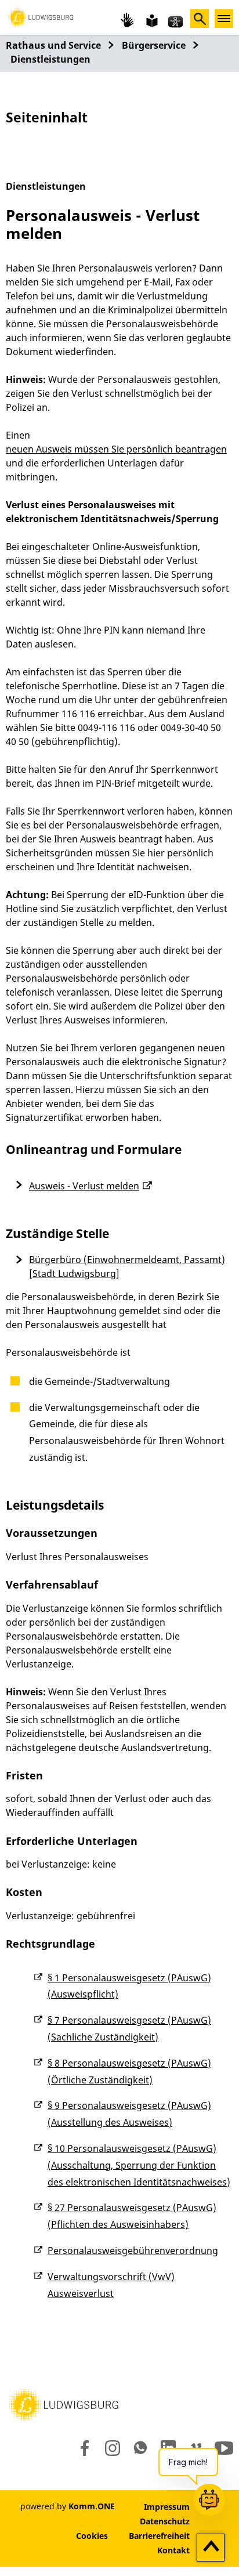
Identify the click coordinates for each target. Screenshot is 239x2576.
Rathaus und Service (53, 45)
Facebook (82, 2448)
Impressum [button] (167, 2507)
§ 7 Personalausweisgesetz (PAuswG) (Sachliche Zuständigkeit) (129, 2029)
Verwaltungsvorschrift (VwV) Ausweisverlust (111, 2285)
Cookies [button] (92, 2536)
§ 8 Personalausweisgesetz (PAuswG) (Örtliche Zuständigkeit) (129, 2072)
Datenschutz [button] (165, 2521)
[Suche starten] (200, 19)
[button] (41, 16)
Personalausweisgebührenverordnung (133, 2251)
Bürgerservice (154, 45)
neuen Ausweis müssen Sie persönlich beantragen (116, 449)
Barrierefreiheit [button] (159, 2536)
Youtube (224, 2448)
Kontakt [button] (173, 2550)
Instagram (112, 2448)
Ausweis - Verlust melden (84, 1186)
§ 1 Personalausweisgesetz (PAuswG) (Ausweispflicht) (129, 1986)
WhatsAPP (140, 2448)
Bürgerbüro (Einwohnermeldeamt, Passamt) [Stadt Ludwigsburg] (127, 1267)
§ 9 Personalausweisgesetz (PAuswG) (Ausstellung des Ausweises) (129, 2114)
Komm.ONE (92, 2506)
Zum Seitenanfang (211, 2548)
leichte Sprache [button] (151, 20)
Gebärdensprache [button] (128, 20)
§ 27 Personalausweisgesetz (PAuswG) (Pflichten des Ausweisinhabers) (132, 2216)
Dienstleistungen (50, 59)
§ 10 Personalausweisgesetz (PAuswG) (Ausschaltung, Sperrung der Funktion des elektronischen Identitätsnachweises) (139, 2165)
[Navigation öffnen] (224, 19)
